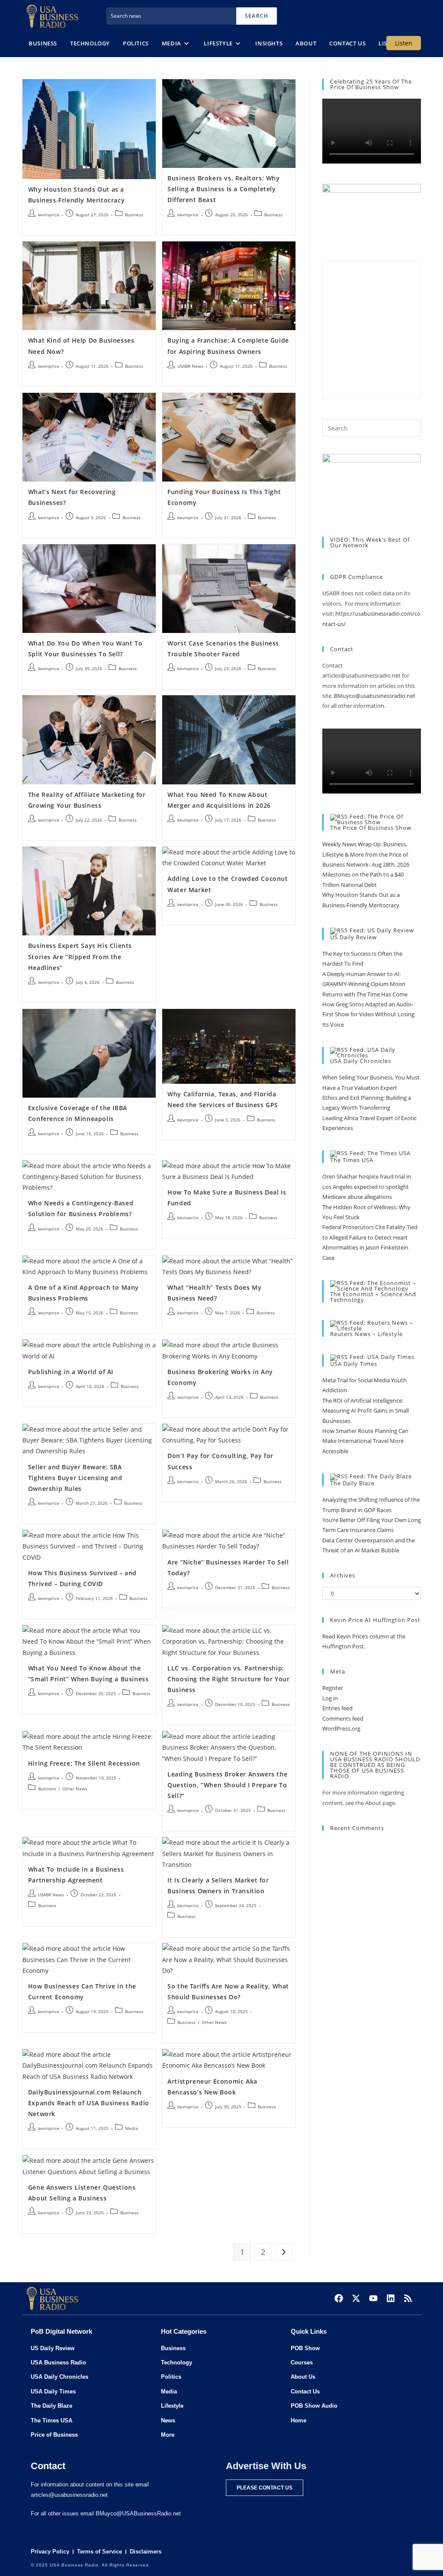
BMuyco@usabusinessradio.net (375, 696)
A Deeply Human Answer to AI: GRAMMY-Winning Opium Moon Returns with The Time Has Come (365, 984)
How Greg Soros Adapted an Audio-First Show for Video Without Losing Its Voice (368, 1014)
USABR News (190, 366)
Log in (330, 1698)
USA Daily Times (354, 1364)
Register (333, 1688)
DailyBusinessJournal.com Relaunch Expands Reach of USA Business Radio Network (89, 2103)
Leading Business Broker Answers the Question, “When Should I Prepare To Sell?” (227, 1785)
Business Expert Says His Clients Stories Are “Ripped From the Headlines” (80, 956)
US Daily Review (353, 937)
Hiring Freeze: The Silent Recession (84, 1763)
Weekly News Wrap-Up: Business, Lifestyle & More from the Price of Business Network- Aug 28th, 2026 (366, 854)
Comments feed (343, 1718)
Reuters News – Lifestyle (366, 1334)
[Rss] (408, 2298)
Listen (404, 43)
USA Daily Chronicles (361, 1061)
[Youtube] (373, 2298)
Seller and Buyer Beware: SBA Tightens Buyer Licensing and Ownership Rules (75, 1478)
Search (257, 16)
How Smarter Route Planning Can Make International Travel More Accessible (365, 1441)
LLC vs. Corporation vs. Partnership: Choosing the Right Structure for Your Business (228, 1679)
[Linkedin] (391, 2298)
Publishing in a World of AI (71, 1372)
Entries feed (337, 1708)
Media (132, 2128)
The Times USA (352, 1160)
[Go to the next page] (284, 2252)
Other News (75, 1789)
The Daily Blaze (352, 1483)
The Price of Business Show (371, 828)
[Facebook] (339, 2298)
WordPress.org (341, 1728)
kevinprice (49, 215)
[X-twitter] (356, 2298)
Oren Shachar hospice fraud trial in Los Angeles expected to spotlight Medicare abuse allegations (367, 1187)
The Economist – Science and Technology (373, 1297)
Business (134, 215)
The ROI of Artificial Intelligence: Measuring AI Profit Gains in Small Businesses (366, 1411)
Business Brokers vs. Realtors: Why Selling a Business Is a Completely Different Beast (223, 189)
